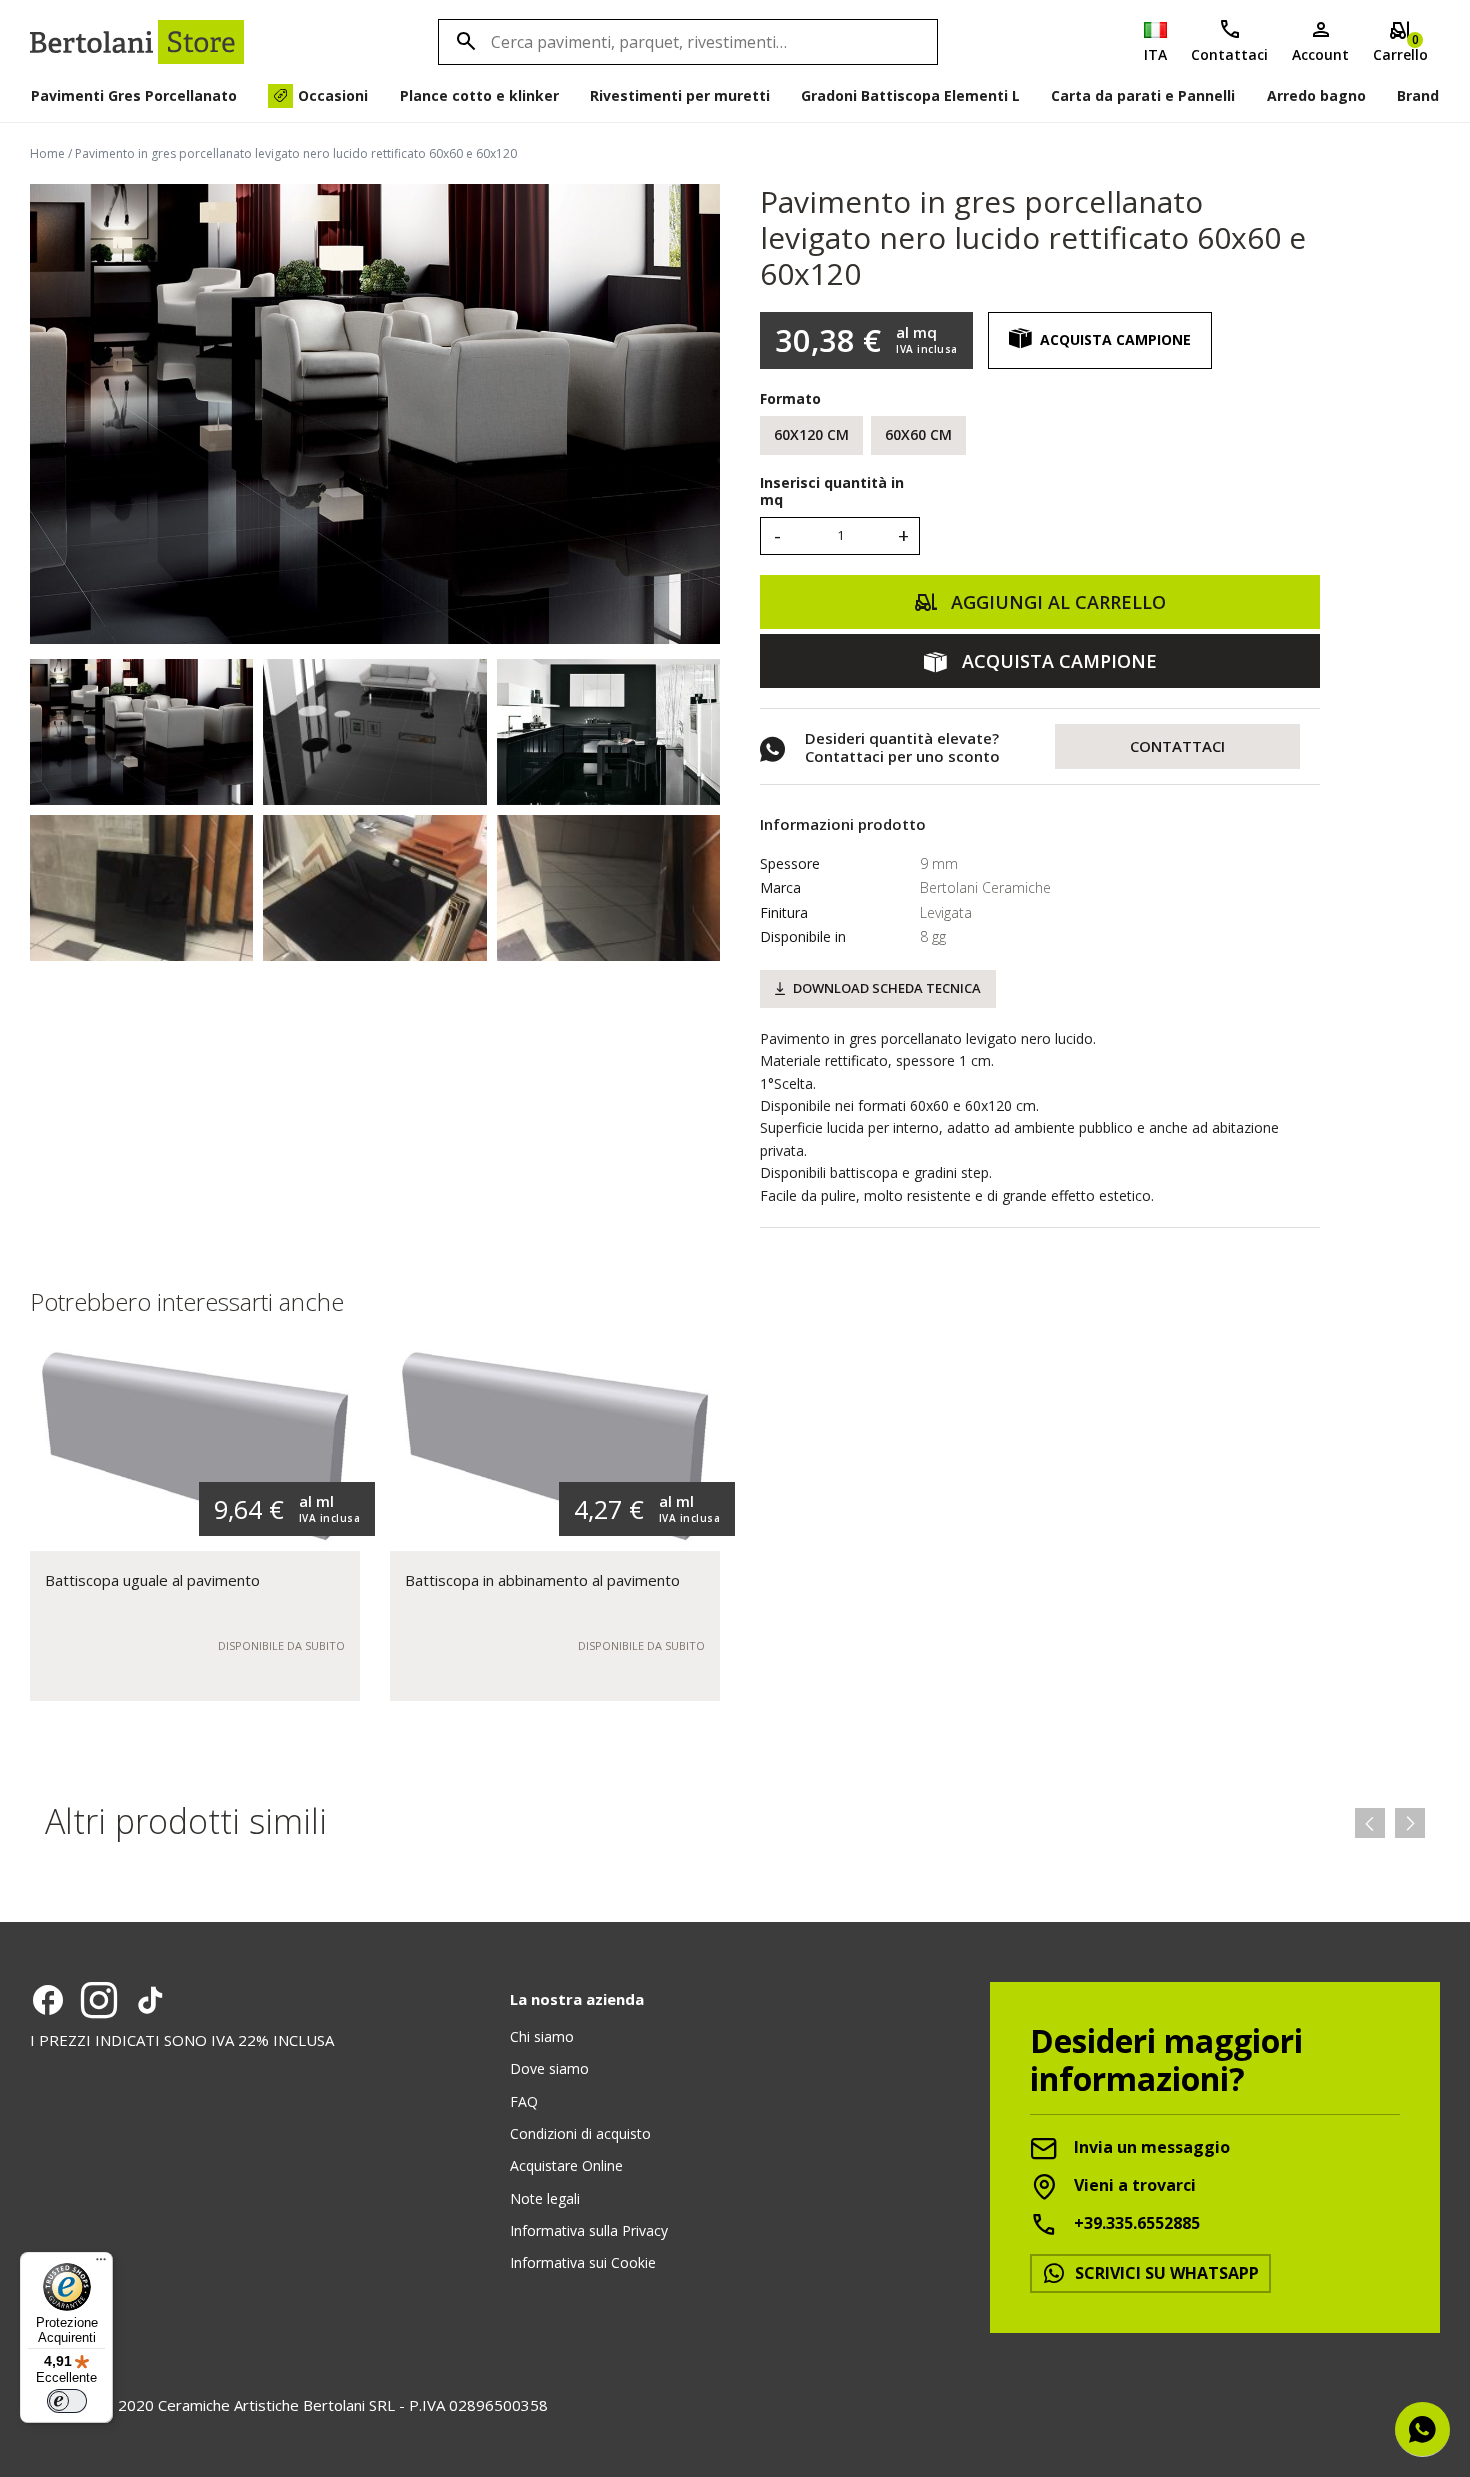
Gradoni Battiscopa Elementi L (910, 95)
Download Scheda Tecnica (887, 988)
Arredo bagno (1316, 95)
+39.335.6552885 (1135, 2223)
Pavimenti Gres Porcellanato (134, 95)
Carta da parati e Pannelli (1143, 95)
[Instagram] (99, 2000)
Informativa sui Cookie (583, 2262)
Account (1320, 54)
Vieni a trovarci (1133, 2185)
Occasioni (333, 95)
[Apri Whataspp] (1422, 2429)
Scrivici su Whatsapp (1165, 2273)
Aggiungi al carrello (1056, 602)
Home (47, 153)
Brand (1418, 95)
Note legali (545, 2198)
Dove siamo (549, 2068)
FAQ (524, 2101)
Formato (790, 398)
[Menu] (101, 2264)
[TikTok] (150, 2000)
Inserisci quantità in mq (832, 492)
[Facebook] (48, 2000)
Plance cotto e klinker (479, 95)
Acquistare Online (566, 2165)
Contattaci (1229, 54)
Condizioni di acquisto (580, 2133)
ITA (1155, 54)
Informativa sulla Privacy (589, 2230)
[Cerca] (463, 42)
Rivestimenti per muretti (680, 95)
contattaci (1177, 746)
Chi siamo (542, 2036)
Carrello (1400, 47)
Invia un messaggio (1150, 2147)
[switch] (67, 2401)
